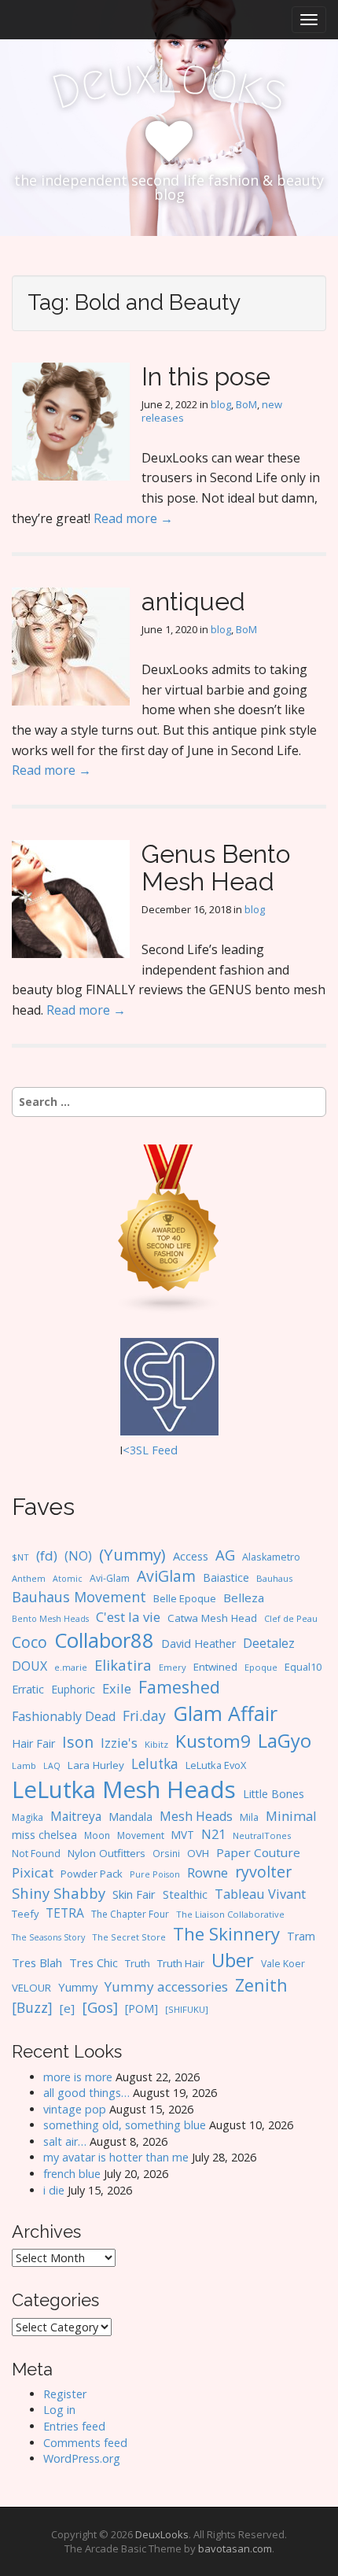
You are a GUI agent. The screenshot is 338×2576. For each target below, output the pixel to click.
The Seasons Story (48, 1937)
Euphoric (73, 1689)
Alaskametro (271, 1557)
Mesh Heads (196, 1816)
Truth (138, 1963)
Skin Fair (134, 1894)
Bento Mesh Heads (50, 1619)
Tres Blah (37, 1962)
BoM (246, 404)
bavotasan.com (235, 2548)
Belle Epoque (185, 1598)
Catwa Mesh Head (212, 1618)
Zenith (261, 1985)
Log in (59, 2410)
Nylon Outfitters (107, 1853)
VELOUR (31, 1988)
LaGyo (285, 1741)
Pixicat (33, 1872)
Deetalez (269, 1643)
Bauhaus (274, 1578)
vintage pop (75, 2109)
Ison (78, 1742)
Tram (301, 1936)
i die (54, 2190)
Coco (29, 1642)
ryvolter (263, 1872)
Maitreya (76, 1816)
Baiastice (226, 1577)
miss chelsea (44, 1835)
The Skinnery (226, 1933)
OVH (198, 1853)
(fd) (47, 1555)
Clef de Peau (291, 1618)
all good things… (86, 2093)
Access (191, 1556)
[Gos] (100, 2007)
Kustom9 (213, 1741)
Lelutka (155, 1764)
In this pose (206, 376)
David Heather (198, 1644)
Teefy (25, 1914)
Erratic (28, 1689)
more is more (78, 2077)
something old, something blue (125, 2125)
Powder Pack (92, 1874)
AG (225, 1555)
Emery (173, 1667)
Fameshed (179, 1687)
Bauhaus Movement (79, 1597)
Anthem (29, 1578)
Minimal (291, 1816)
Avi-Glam (110, 1578)
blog (221, 404)
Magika (28, 1817)
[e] (67, 2008)
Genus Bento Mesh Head (216, 868)
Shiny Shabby (59, 1893)
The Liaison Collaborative (230, 1914)
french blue (72, 2174)
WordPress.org (82, 2458)
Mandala (130, 1817)
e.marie (71, 1667)
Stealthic (185, 1894)
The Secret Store (129, 1937)
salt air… (65, 2141)
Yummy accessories (166, 1986)
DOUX (29, 1666)
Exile (117, 1688)
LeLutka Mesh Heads (124, 1789)
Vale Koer (283, 1964)
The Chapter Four (130, 1914)
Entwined (215, 1667)
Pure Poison (155, 1874)
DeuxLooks (162, 2534)
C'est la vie (128, 1617)
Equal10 (303, 1667)
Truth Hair (181, 1963)
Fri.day (144, 1715)
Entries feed (74, 2426)
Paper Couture (258, 1852)
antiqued (193, 601)
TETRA (65, 1913)
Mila (249, 1817)
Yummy (78, 1987)
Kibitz (156, 1744)
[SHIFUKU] (187, 2009)
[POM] (141, 2008)
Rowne (208, 1872)
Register (65, 2394)
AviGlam (166, 1576)
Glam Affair (225, 1713)
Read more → (133, 518)
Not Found (36, 1854)
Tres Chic (94, 1962)
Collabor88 (104, 1640)
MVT (183, 1835)
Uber (233, 1960)
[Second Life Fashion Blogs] (169, 1228)
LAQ (52, 1766)
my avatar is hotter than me (116, 2157)
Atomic (68, 1579)
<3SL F (140, 1450)
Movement (141, 1835)
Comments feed (85, 2443)
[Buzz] (32, 2007)
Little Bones (274, 1794)
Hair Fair (33, 1743)
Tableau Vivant (260, 1894)
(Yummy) (132, 1554)
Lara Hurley (96, 1765)
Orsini (166, 1853)
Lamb (24, 1765)
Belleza (244, 1598)
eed (168, 1450)
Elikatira (123, 1665)
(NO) (78, 1556)
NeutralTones (262, 1835)
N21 (213, 1834)
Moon (97, 1835)
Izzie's (119, 1743)
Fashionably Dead (64, 1716)
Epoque (261, 1667)
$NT (20, 1557)
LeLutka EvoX (216, 1765)
